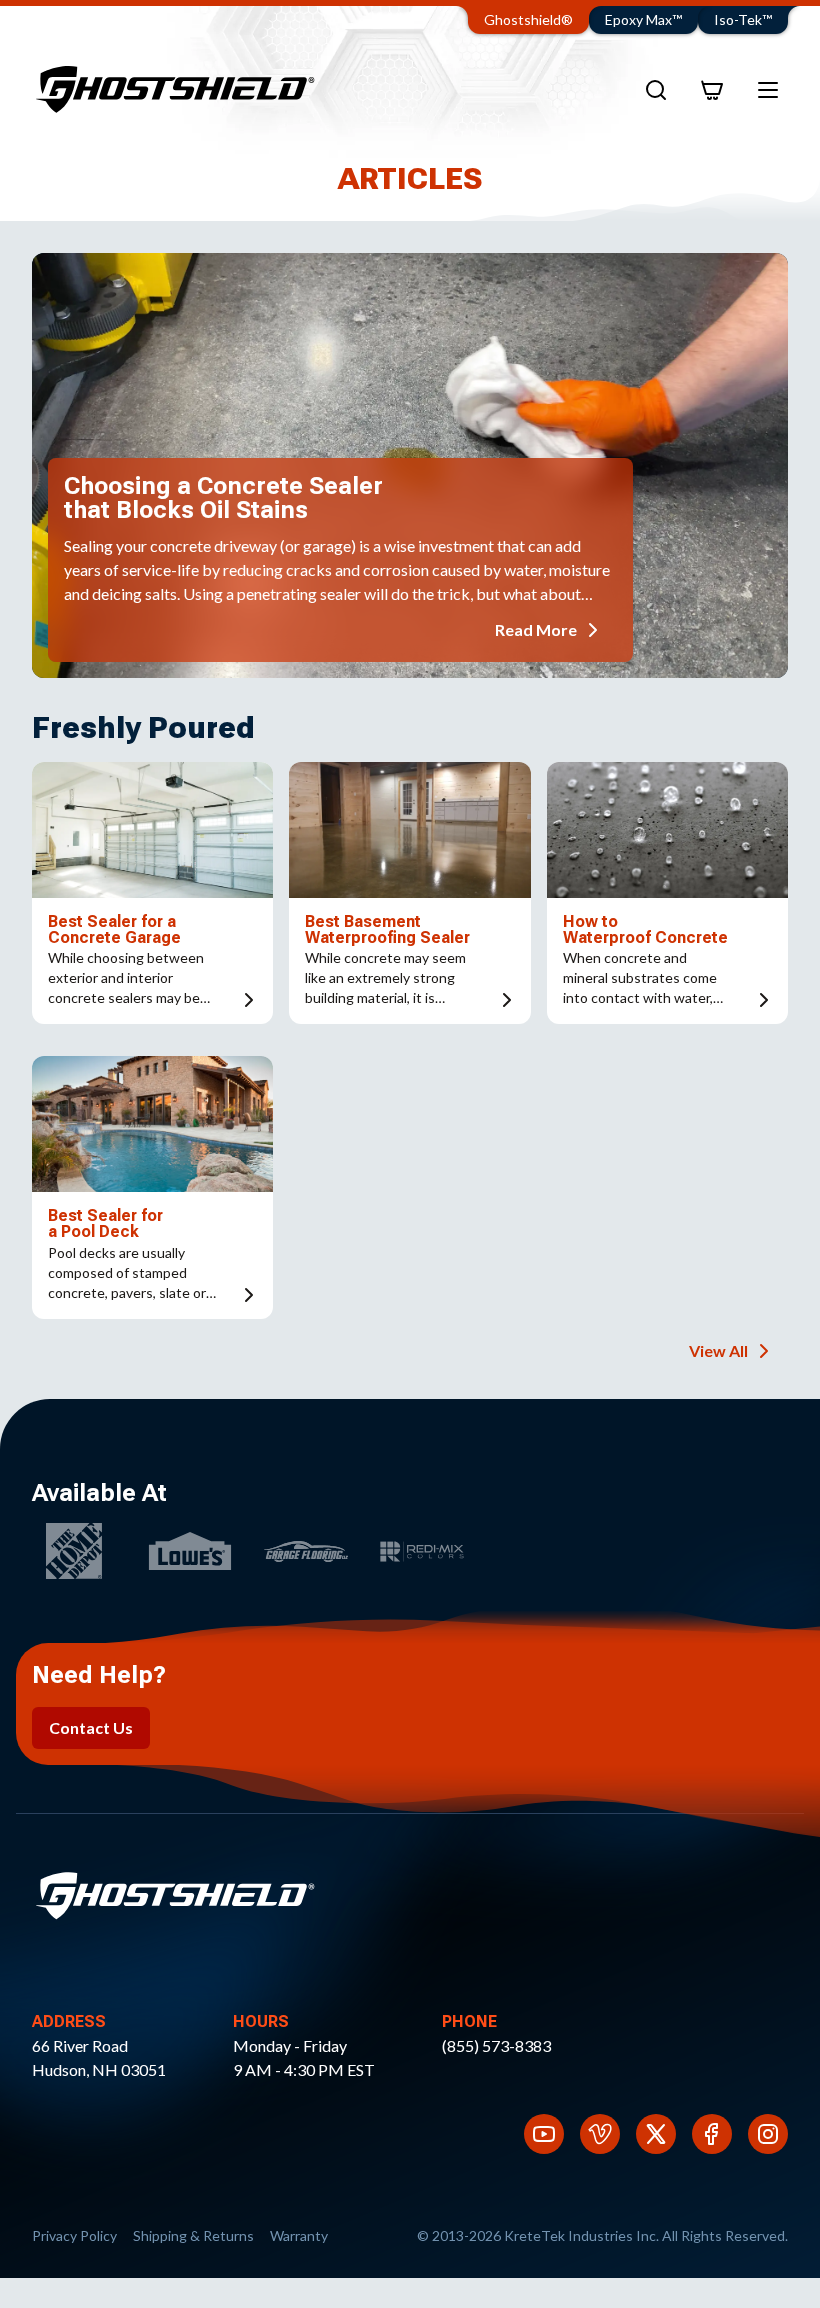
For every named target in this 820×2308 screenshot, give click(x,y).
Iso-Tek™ (743, 19)
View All (718, 1350)
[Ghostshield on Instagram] (768, 2134)
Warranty (299, 2235)
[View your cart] (712, 90)
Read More (536, 629)
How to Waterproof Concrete (645, 929)
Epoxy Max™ (643, 19)
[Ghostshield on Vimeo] (600, 2134)
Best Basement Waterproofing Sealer (387, 929)
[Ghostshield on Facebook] (712, 2134)
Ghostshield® (528, 19)
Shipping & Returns (193, 2235)
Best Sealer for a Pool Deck (105, 1223)
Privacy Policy (74, 2235)
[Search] (656, 90)
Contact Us (91, 1727)
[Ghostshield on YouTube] (544, 2134)
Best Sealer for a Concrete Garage (114, 929)
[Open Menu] (768, 90)
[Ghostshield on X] (656, 2134)
